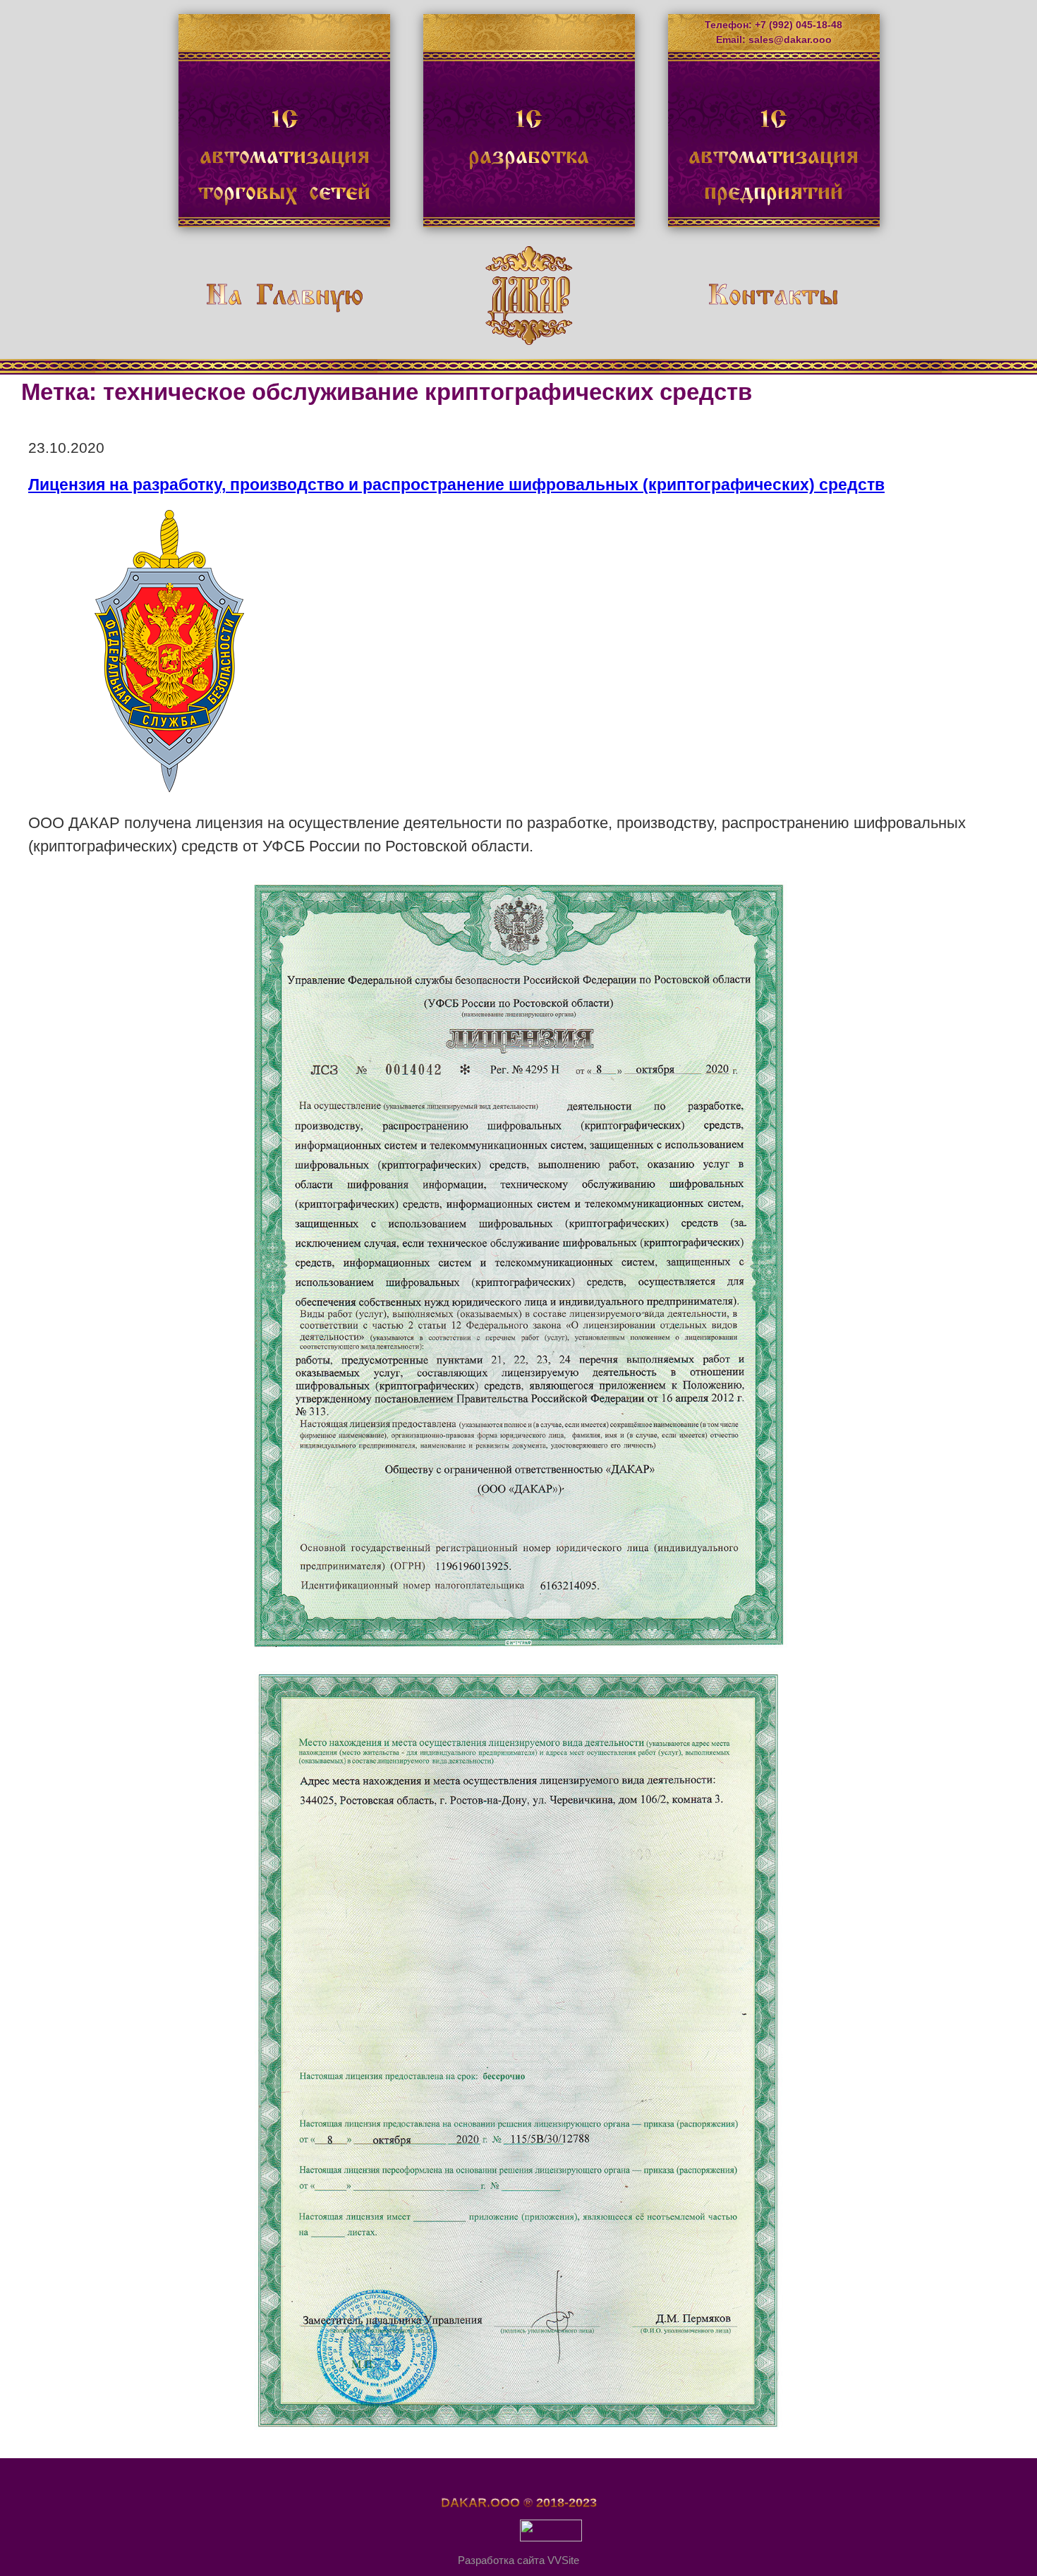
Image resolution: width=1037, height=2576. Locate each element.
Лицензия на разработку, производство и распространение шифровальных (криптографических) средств (456, 485)
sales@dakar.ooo (790, 40)
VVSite (563, 2560)
